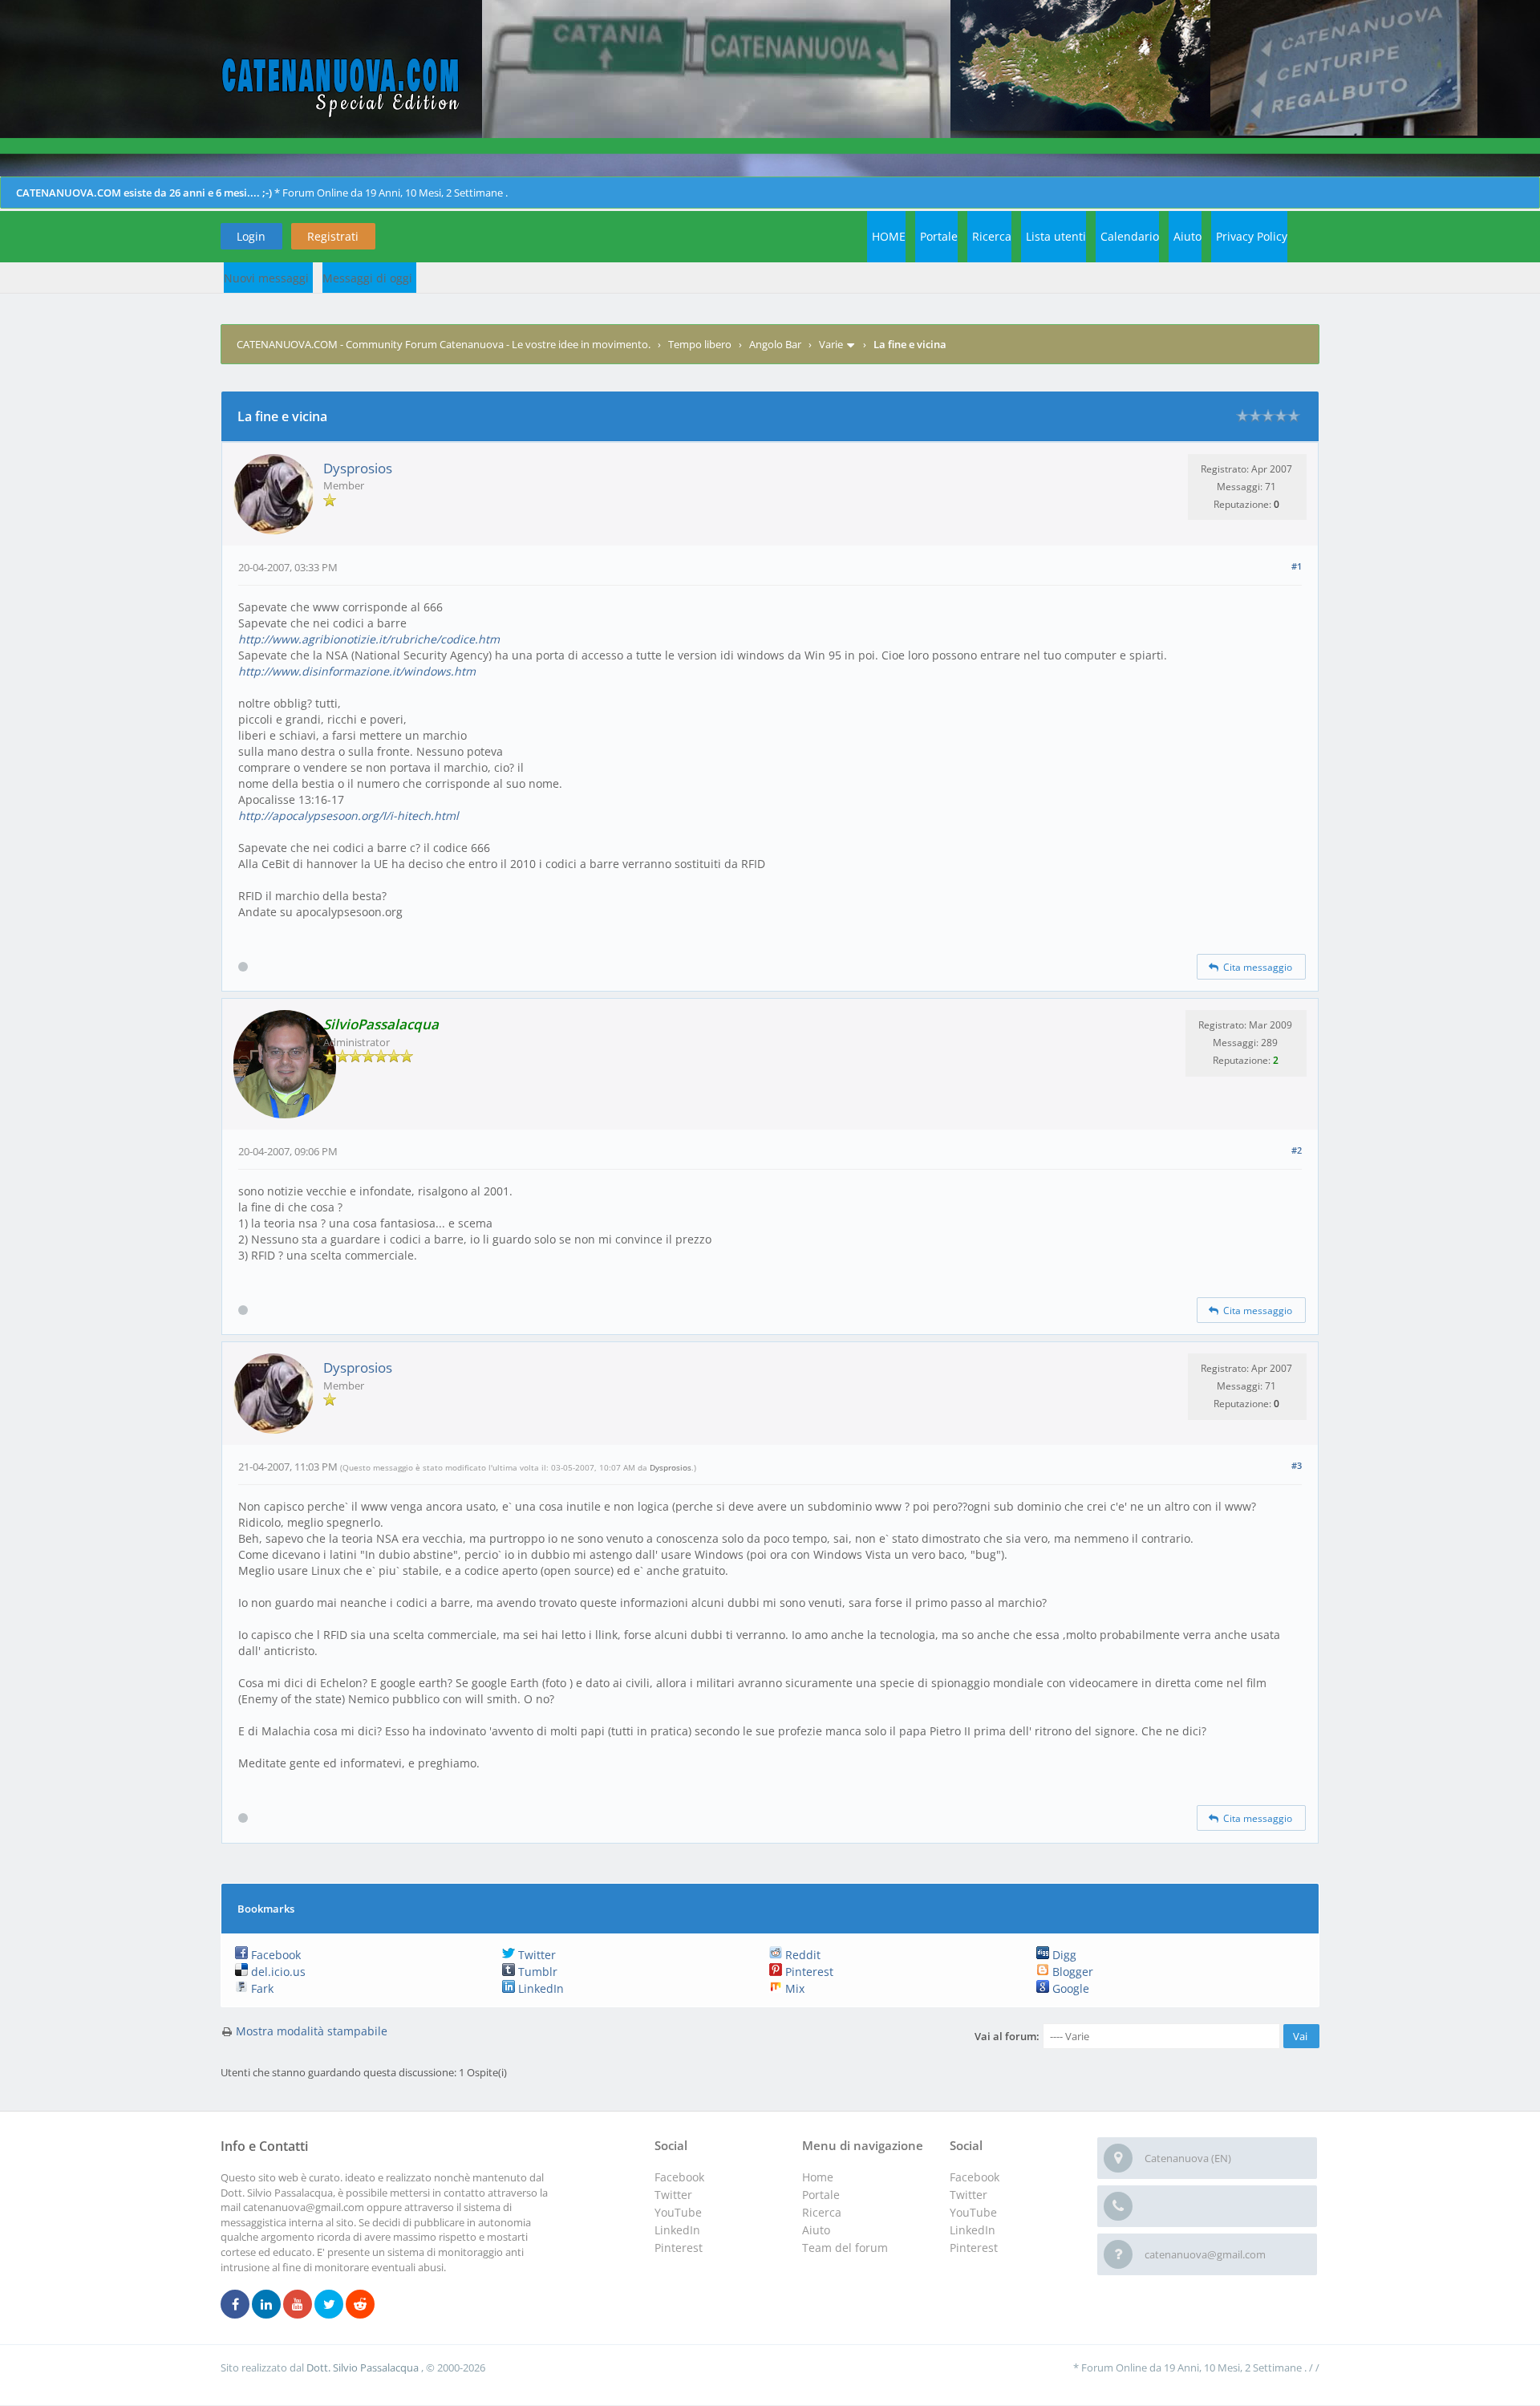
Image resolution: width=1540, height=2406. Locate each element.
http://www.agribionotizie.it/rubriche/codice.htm (369, 639)
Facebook (274, 1955)
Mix (793, 1988)
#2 (1297, 1150)
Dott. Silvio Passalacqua (364, 2367)
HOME (889, 236)
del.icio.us (277, 1972)
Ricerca (992, 236)
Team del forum (845, 2248)
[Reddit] (360, 2305)
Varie (831, 344)
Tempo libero (700, 344)
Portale (939, 236)
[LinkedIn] (266, 2305)
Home (818, 2177)
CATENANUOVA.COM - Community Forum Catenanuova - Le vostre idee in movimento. (444, 344)
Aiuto (1187, 236)
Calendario (1130, 236)
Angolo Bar (775, 344)
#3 (1297, 1465)
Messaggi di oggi (367, 278)
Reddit (801, 1955)
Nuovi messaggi (266, 278)
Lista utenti (1056, 236)
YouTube (973, 2212)
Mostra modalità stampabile (312, 2031)
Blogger (1071, 1972)
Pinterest (808, 1972)
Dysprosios (358, 468)
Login (251, 236)
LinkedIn (539, 1988)
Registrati (333, 236)
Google (1069, 1988)
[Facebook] (235, 2305)
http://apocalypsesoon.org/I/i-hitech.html (349, 816)
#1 (1297, 566)
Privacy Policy (1252, 236)
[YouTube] (298, 2305)
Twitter (535, 1955)
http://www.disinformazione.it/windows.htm (357, 671)
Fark (261, 1988)
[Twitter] (329, 2305)
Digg (1063, 1955)
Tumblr (536, 1972)
